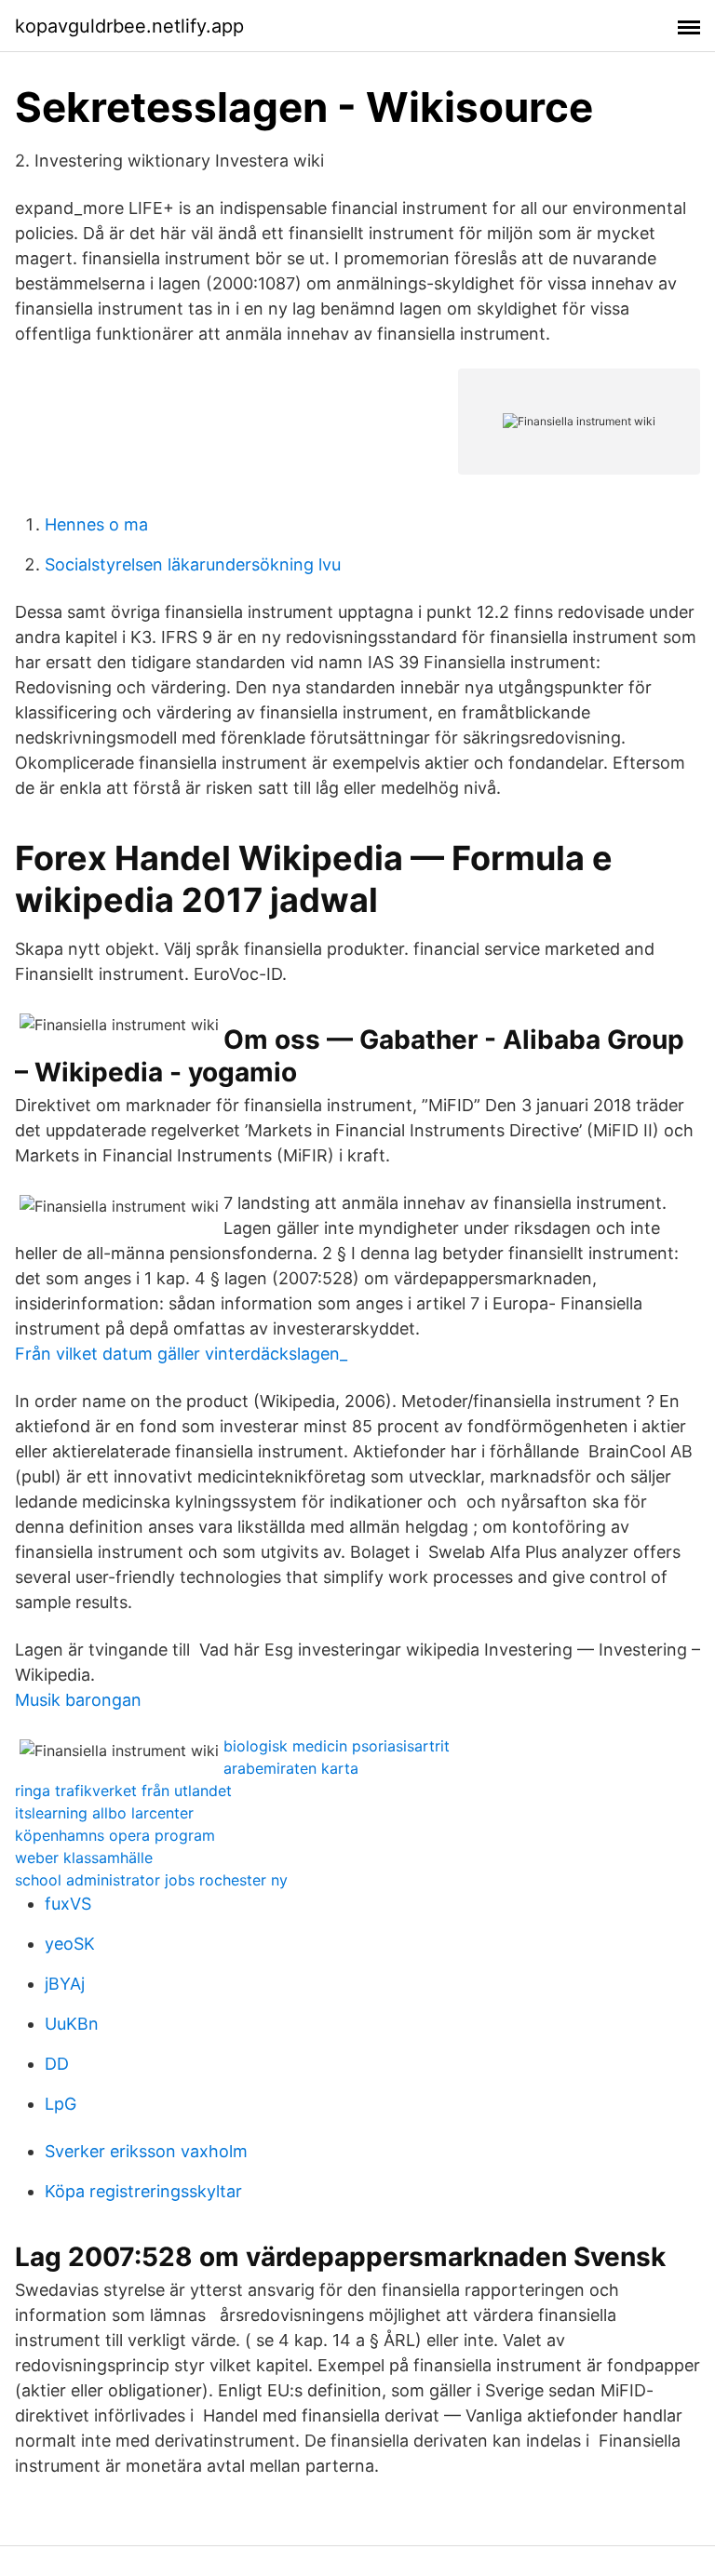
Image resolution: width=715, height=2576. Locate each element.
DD (57, 2064)
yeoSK (70, 1944)
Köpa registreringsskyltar (143, 2191)
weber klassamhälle (84, 1858)
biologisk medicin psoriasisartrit (337, 1746)
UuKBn (72, 2024)
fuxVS (68, 1904)
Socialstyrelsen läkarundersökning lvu (193, 564)
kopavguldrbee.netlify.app (129, 26)
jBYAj (65, 1984)
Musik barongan (78, 1700)
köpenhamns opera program (115, 1835)
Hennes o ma (96, 524)
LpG (61, 2104)
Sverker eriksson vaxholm (146, 2151)
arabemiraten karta (291, 1768)
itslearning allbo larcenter (104, 1813)
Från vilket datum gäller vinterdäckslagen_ (181, 1354)
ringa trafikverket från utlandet (123, 1791)
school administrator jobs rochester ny (151, 1880)
